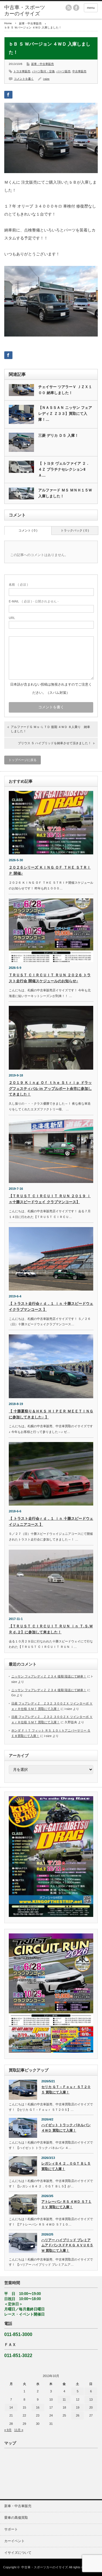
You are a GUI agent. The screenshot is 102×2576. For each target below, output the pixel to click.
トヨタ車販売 (22, 71)
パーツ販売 (63, 71)
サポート (11, 2529)
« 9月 (8, 2430)
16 (38, 2407)
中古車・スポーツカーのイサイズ (45, 2567)
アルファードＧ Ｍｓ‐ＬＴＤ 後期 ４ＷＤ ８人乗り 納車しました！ (50, 729)
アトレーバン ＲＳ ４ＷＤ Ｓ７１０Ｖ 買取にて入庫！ (66, 2204)
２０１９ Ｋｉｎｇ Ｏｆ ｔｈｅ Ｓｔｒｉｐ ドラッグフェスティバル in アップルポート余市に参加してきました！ (50, 1089)
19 (78, 2407)
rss (69, 8)
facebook (76, 8)
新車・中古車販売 (30, 23)
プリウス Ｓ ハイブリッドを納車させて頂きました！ (55, 743)
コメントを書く (24, 79)
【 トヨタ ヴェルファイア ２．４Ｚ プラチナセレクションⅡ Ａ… (64, 469)
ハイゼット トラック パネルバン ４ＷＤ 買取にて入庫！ (66, 2128)
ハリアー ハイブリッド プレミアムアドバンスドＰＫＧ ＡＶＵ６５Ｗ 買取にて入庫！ (67, 2245)
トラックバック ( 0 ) (75, 530)
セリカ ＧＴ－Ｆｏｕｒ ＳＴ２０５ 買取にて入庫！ (66, 2090)
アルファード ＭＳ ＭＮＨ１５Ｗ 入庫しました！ (65, 493)
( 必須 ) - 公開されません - (34, 601)
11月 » (19, 2430)
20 (91, 2407)
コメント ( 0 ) (28, 530)
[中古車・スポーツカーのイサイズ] (25, 11)
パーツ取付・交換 (43, 71)
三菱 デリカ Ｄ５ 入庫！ (58, 435)
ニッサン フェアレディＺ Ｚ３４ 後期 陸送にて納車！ (49, 1676)
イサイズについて (18, 2553)
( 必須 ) (18, 584)
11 (64, 2399)
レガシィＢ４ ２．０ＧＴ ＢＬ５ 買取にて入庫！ (66, 2166)
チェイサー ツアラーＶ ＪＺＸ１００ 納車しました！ (65, 390)
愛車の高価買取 (16, 2518)
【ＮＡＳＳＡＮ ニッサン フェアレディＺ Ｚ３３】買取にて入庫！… (65, 414)
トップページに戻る (23, 760)
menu (91, 8)
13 (91, 2399)
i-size (46, 79)
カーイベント (14, 2541)
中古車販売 (79, 71)
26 (78, 2415)
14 (11, 2407)
